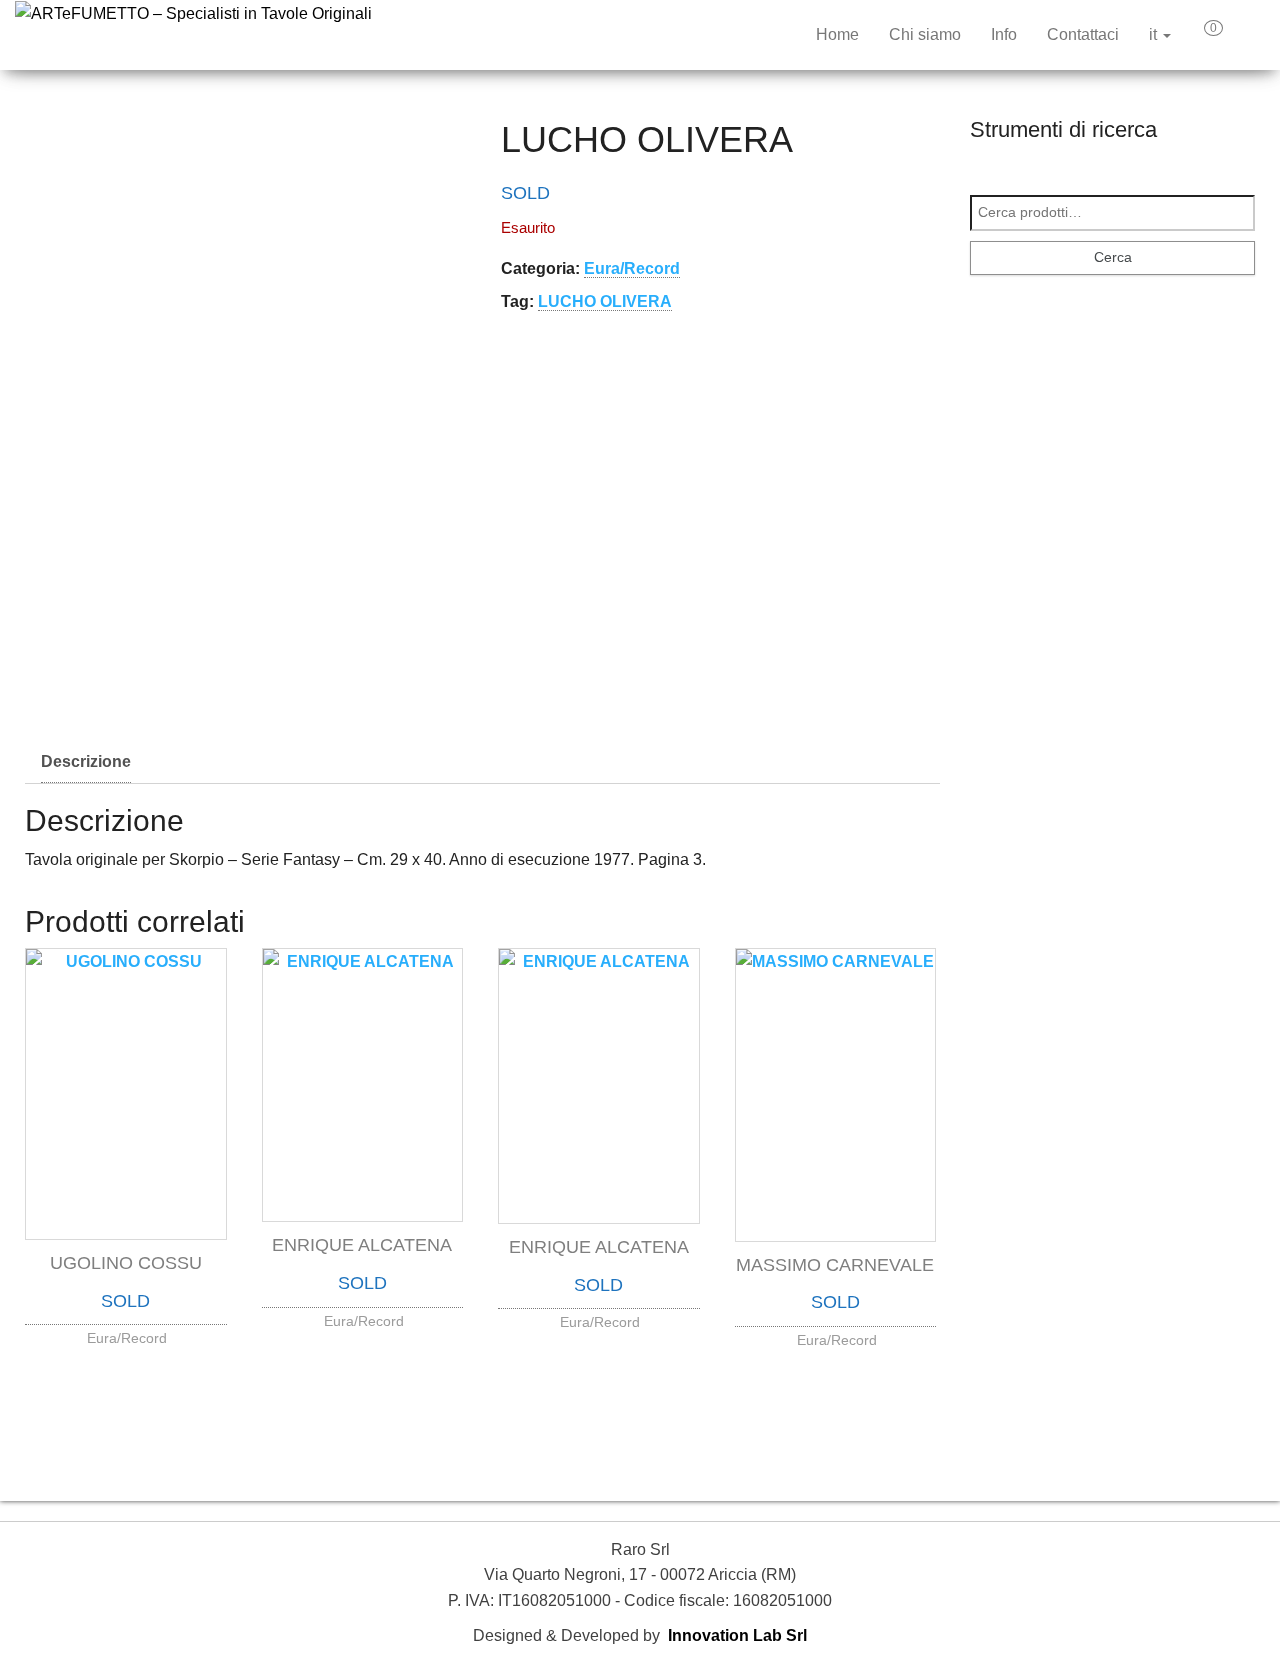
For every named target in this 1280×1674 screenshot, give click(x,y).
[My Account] (1249, 35)
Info (1004, 34)
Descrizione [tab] (86, 761)
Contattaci (1083, 34)
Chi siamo (925, 34)
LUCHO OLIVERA (605, 301)
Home (837, 34)
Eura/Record (632, 268)
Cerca (1113, 257)
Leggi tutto (126, 1333)
